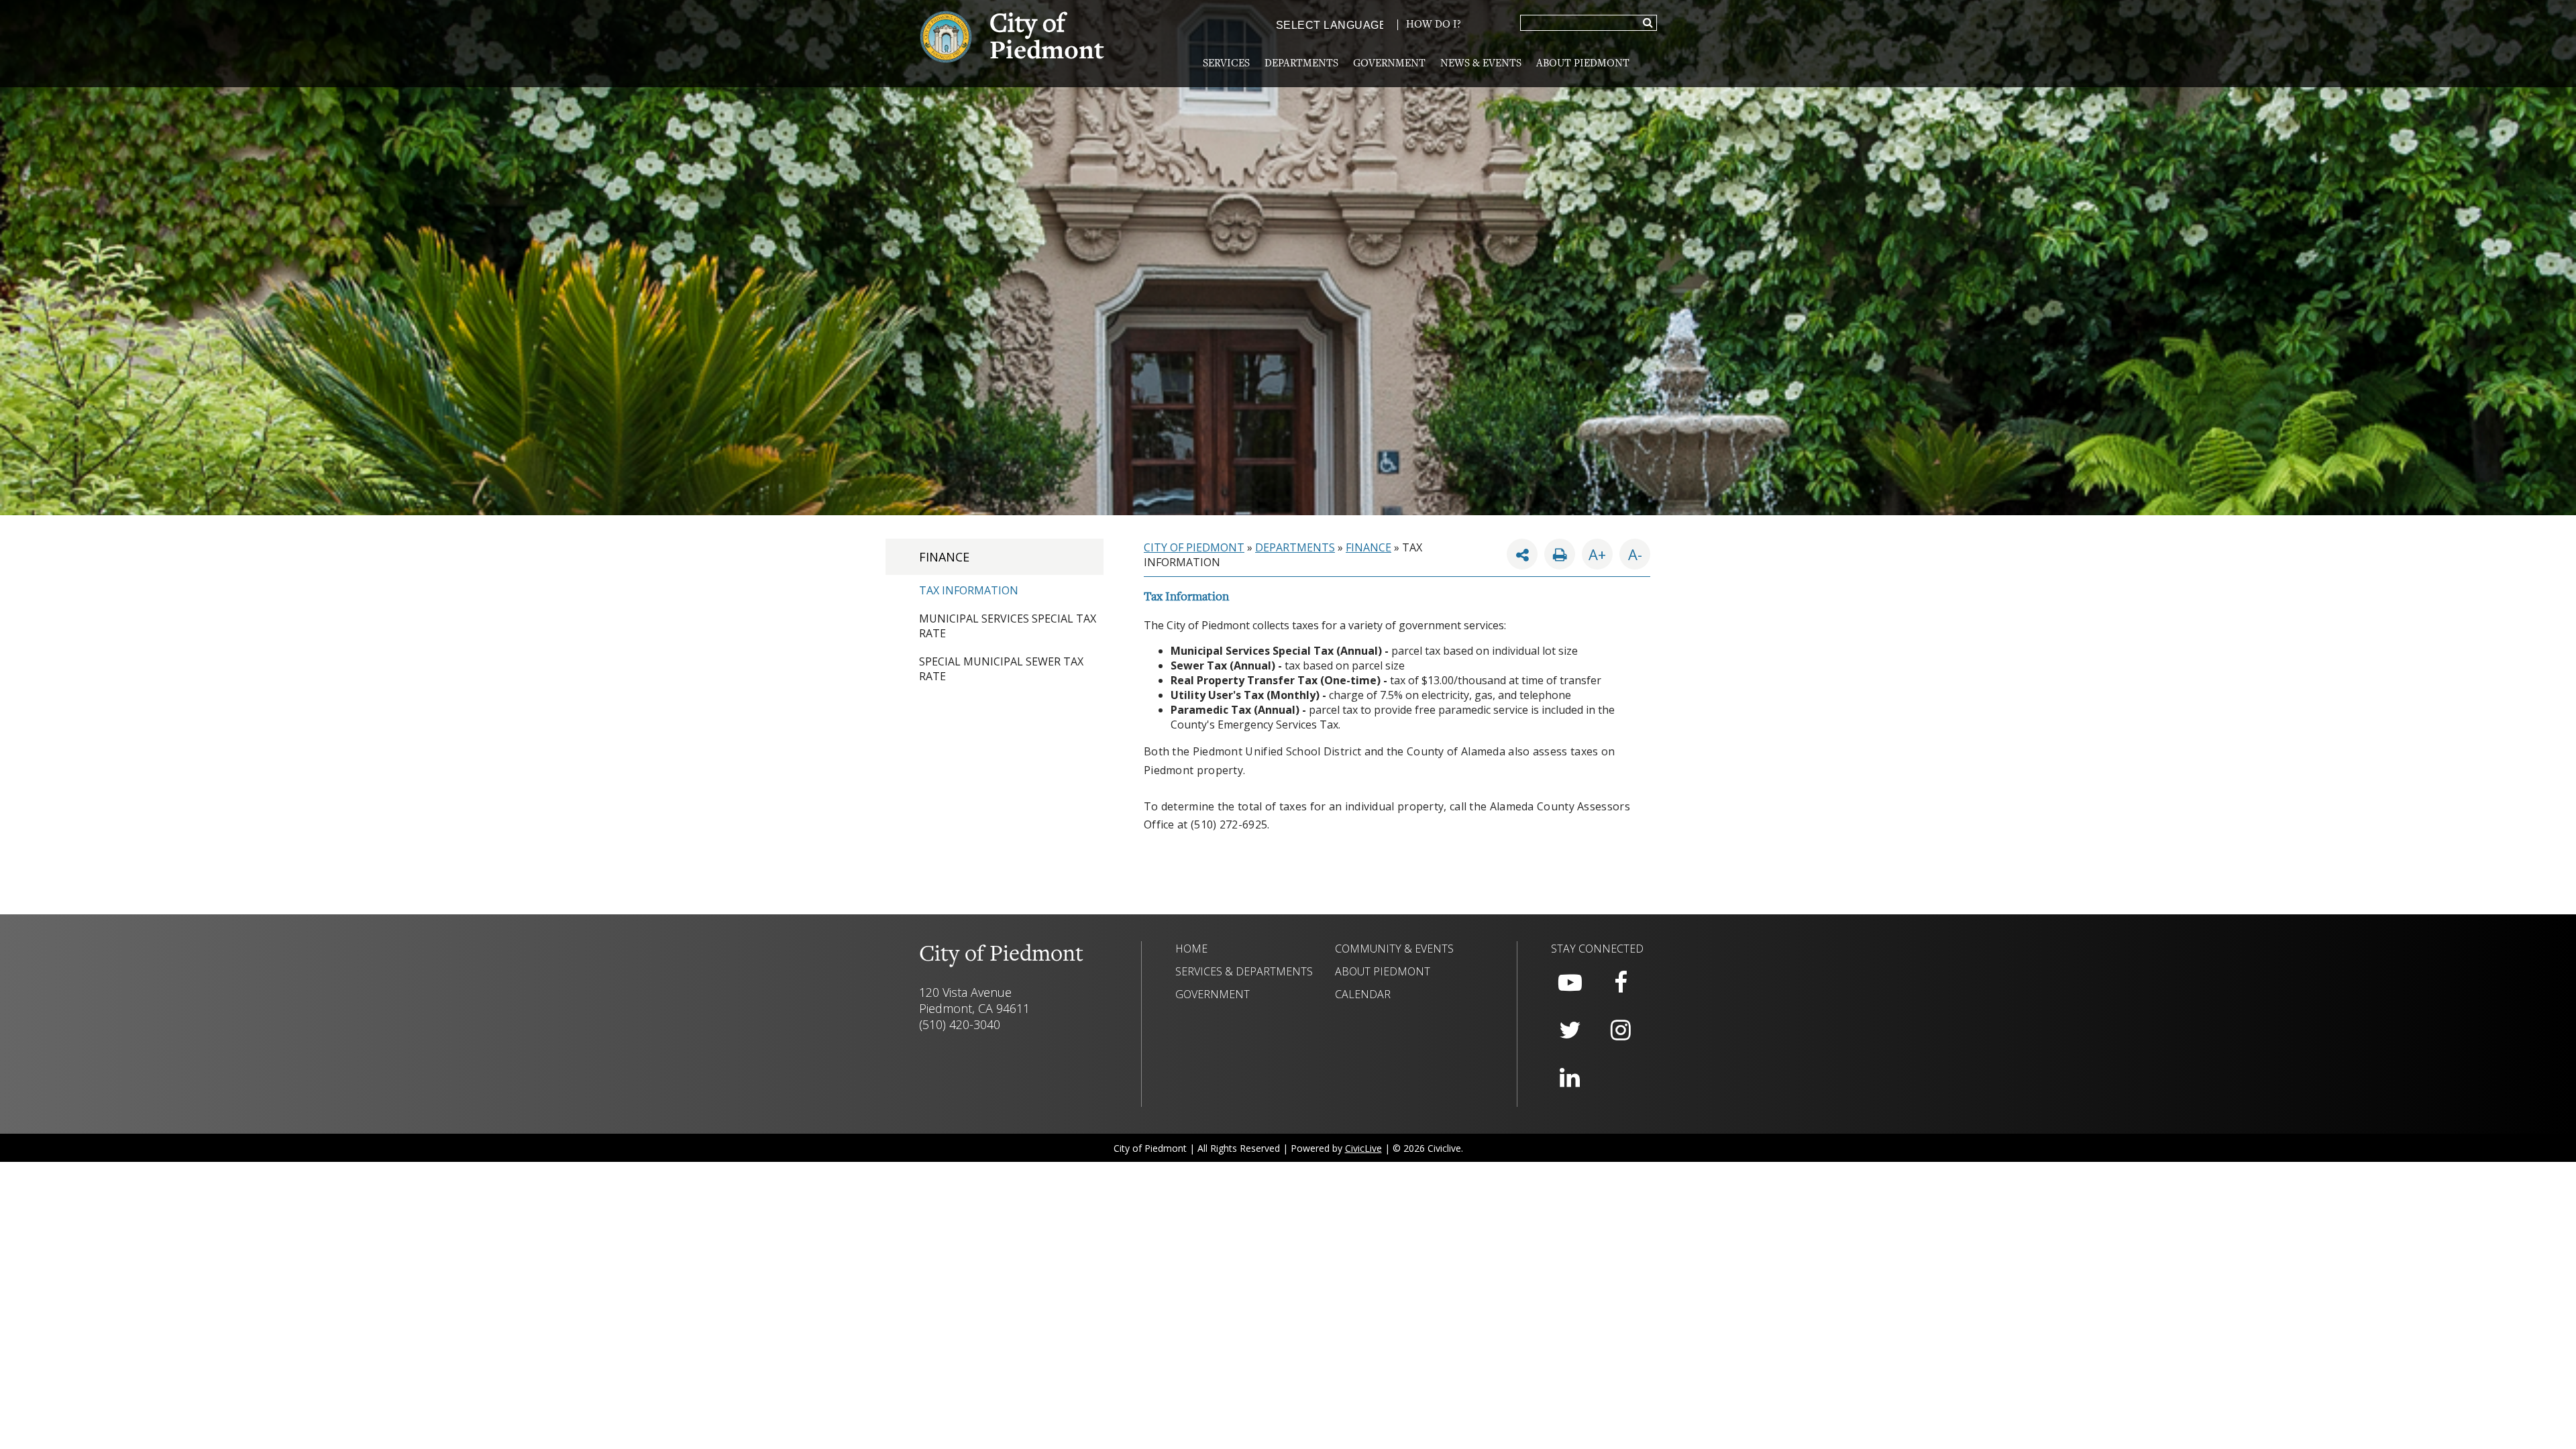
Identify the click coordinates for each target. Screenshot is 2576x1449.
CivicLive (1363, 1148)
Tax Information (969, 590)
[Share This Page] (1522, 554)
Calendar (1363, 994)
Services (1226, 64)
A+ (1597, 554)
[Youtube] (1570, 983)
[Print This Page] (1560, 554)
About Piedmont (1583, 64)
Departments (1301, 64)
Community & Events (1394, 949)
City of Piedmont (1194, 547)
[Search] (1648, 23)
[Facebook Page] (1621, 983)
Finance (944, 557)
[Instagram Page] (1621, 1030)
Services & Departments (1244, 971)
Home (1191, 949)
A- (1631, 551)
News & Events (1481, 64)
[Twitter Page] (1570, 1030)
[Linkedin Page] (1570, 1078)
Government (1389, 64)
